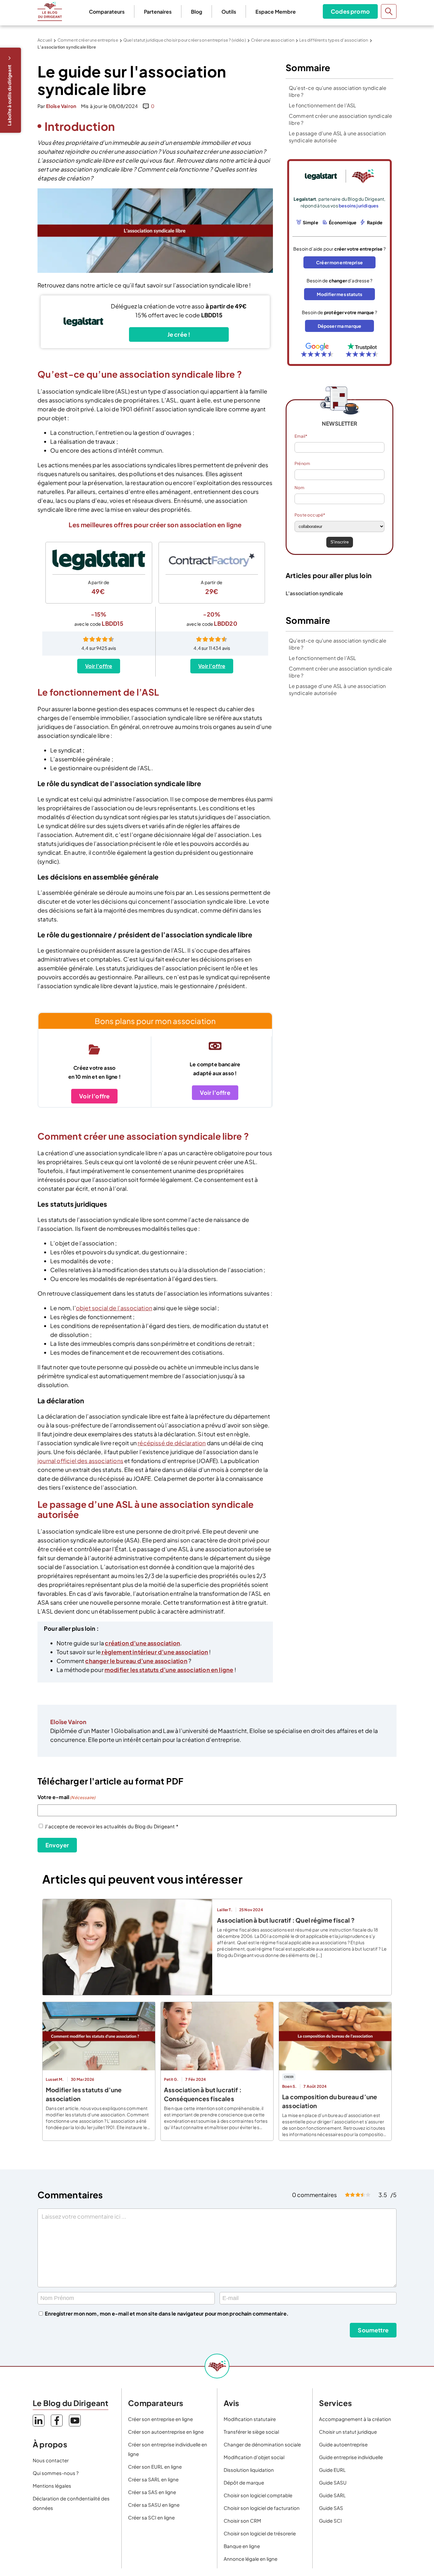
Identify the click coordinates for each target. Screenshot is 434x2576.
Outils (229, 12)
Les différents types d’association (334, 40)
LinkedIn (39, 2421)
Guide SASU (333, 2482)
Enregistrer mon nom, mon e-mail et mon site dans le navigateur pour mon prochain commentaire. (167, 2313)
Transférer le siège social (251, 2432)
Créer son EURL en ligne (155, 2467)
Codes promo (350, 11)
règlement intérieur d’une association (154, 1652)
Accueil (45, 40)
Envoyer (57, 1845)
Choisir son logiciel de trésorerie (260, 2533)
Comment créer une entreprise (88, 40)
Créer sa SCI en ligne (151, 2517)
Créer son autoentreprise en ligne (166, 2432)
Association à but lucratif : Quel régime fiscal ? (286, 1920)
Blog (197, 12)
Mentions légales (52, 2486)
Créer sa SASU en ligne (154, 2505)
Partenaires (158, 12)
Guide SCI (330, 2521)
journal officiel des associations (80, 1461)
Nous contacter (51, 2460)
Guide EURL (332, 2470)
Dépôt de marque (244, 2482)
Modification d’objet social (254, 2457)
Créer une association (273, 40)
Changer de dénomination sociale (262, 2444)
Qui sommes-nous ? (56, 2473)
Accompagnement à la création (355, 2419)
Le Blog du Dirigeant (50, 11)
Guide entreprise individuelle (351, 2457)
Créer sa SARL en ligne (153, 2479)
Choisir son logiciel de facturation (262, 2508)
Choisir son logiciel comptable (258, 2495)
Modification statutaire (250, 2419)
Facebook (57, 2421)
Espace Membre (276, 12)
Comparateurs (107, 12)
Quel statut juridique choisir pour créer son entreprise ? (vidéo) (185, 40)
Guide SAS (331, 2508)
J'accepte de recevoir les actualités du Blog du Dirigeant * (112, 1826)
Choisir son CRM (242, 2521)
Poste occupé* (310, 515)
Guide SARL (332, 2495)
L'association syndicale (314, 593)
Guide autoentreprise (343, 2444)
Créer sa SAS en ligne (152, 2492)
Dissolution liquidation (249, 2470)
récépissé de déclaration (172, 1443)
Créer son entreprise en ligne (160, 2419)
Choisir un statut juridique (348, 2432)
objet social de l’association (114, 1308)
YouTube (75, 2421)
